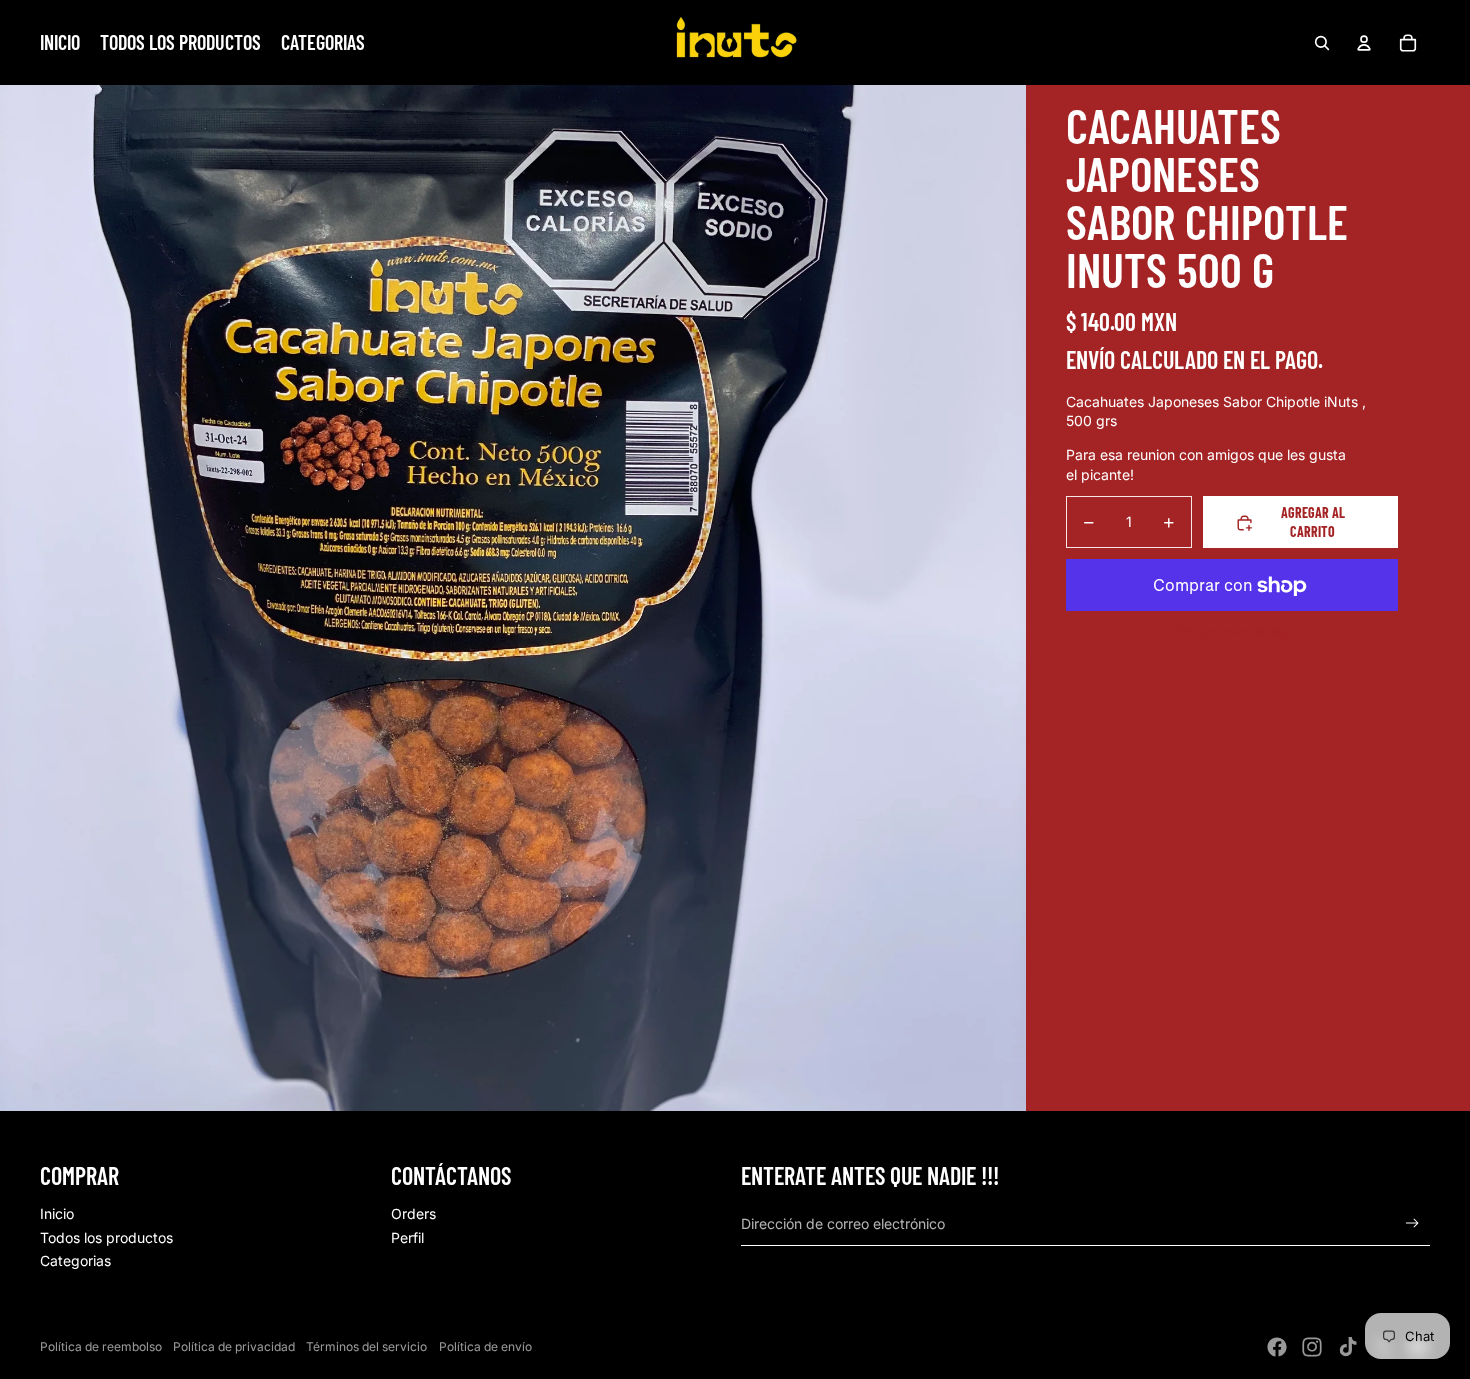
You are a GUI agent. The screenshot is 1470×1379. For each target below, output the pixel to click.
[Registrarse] (1412, 1223)
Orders (413, 1213)
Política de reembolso (101, 1346)
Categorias (75, 1260)
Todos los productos (106, 1237)
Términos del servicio (366, 1346)
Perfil (407, 1237)
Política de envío (485, 1346)
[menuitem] (60, 43)
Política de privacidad (234, 1346)
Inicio (57, 1213)
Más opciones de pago (1232, 631)
